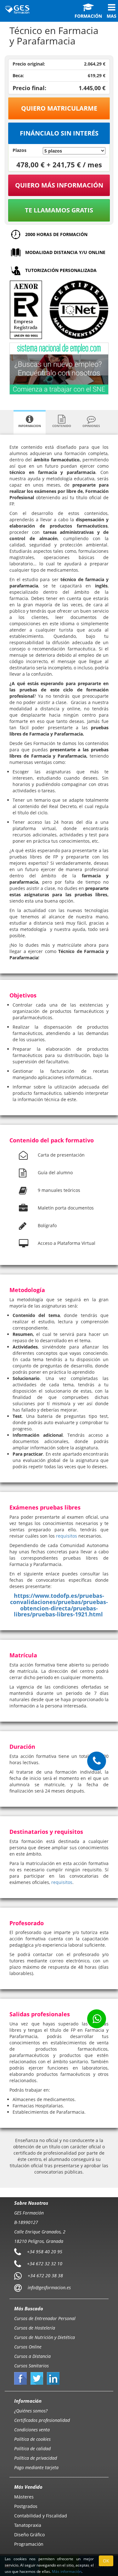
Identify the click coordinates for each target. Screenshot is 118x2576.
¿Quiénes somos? (31, 2411)
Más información (67, 2571)
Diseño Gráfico (29, 2535)
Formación (88, 16)
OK (106, 2561)
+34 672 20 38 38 (45, 2275)
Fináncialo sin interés (59, 133)
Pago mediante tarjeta (36, 2467)
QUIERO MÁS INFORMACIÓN (59, 185)
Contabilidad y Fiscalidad (41, 2516)
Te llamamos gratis (59, 210)
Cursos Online (28, 2347)
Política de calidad (32, 2449)
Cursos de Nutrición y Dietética (45, 2337)
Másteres (24, 2497)
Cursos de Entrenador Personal (45, 2318)
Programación (29, 2544)
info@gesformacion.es (49, 2287)
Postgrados (26, 2506)
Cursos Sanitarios (31, 2366)
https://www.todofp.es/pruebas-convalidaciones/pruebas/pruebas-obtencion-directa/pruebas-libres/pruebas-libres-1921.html (59, 1605)
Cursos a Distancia (32, 2356)
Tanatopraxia (28, 2525)
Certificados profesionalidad (42, 2420)
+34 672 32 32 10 (45, 2263)
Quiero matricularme (59, 108)
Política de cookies (32, 2439)
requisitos (67, 1536)
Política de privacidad (36, 2458)
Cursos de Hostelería (35, 2328)
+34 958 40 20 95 (45, 2251)
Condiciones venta (32, 2430)
